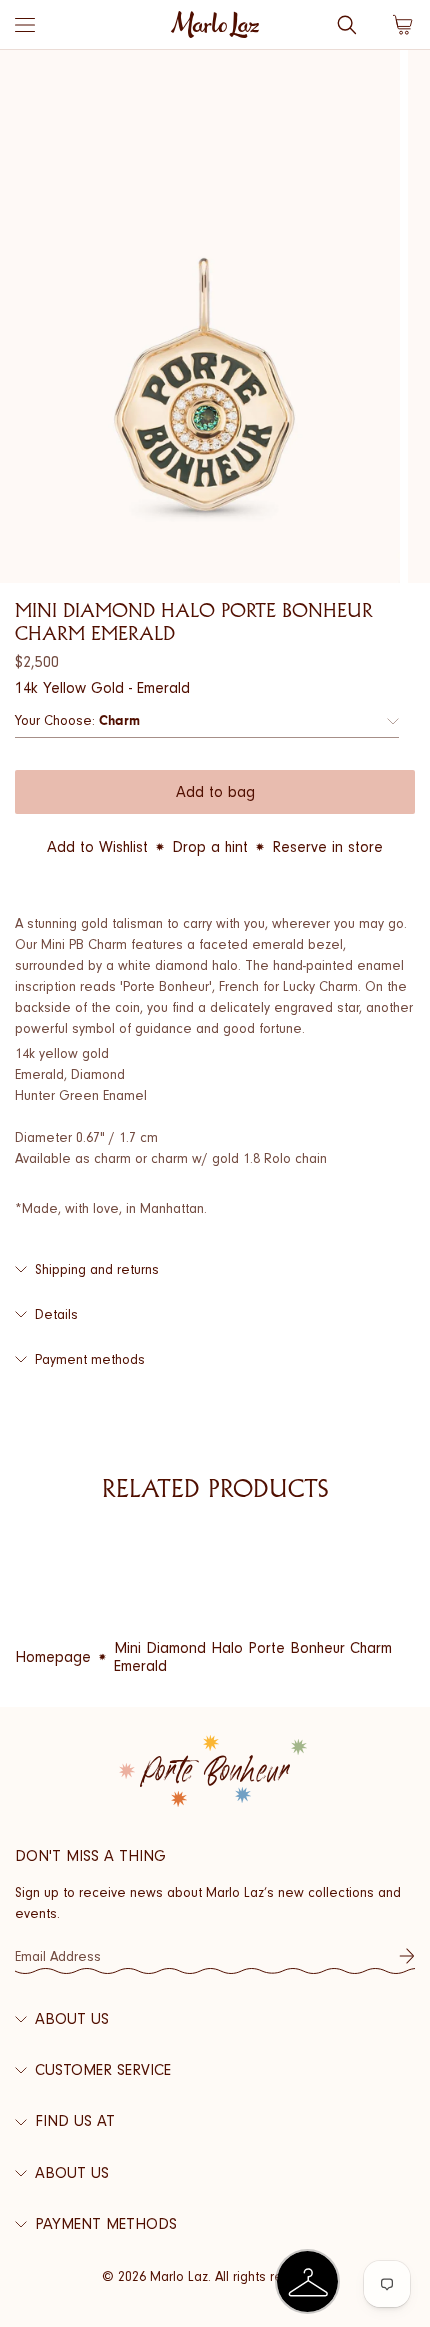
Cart (403, 25)
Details (56, 1314)
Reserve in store (327, 847)
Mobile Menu (25, 25)
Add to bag (215, 792)
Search (347, 25)
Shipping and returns (97, 1269)
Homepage (53, 1657)
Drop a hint (210, 847)
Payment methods (90, 1359)
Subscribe (407, 1956)
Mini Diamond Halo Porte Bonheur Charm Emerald (253, 1657)
